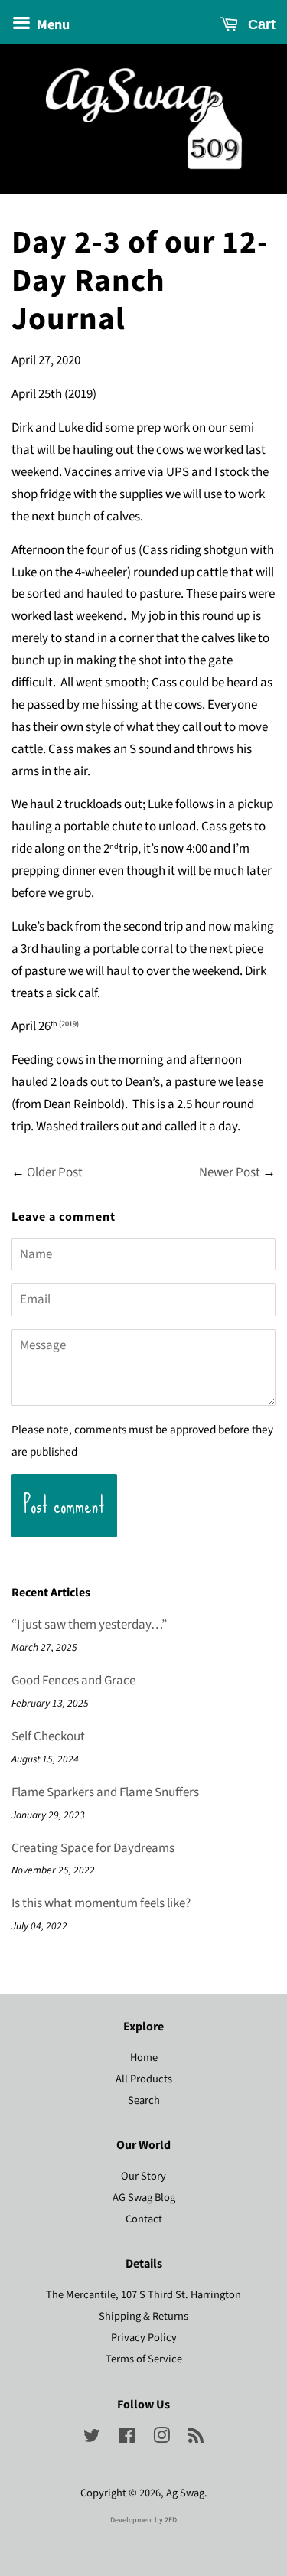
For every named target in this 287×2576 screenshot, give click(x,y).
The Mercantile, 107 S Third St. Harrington (143, 2295)
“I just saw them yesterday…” (89, 1625)
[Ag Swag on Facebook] (127, 2439)
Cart (260, 24)
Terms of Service (144, 2359)
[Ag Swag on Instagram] (161, 2439)
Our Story (143, 2176)
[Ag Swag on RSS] (196, 2439)
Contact (144, 2219)
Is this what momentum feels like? (101, 1903)
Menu (52, 25)
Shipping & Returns (143, 2316)
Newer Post (230, 1172)
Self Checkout (48, 1736)
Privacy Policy (144, 2338)
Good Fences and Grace (73, 1681)
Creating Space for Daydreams (93, 1848)
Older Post (55, 1172)
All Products (144, 2079)
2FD (171, 2520)
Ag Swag (185, 2493)
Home (144, 2058)
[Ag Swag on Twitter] (92, 2439)
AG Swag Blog (144, 2198)
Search (144, 2100)
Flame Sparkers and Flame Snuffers (105, 1792)
